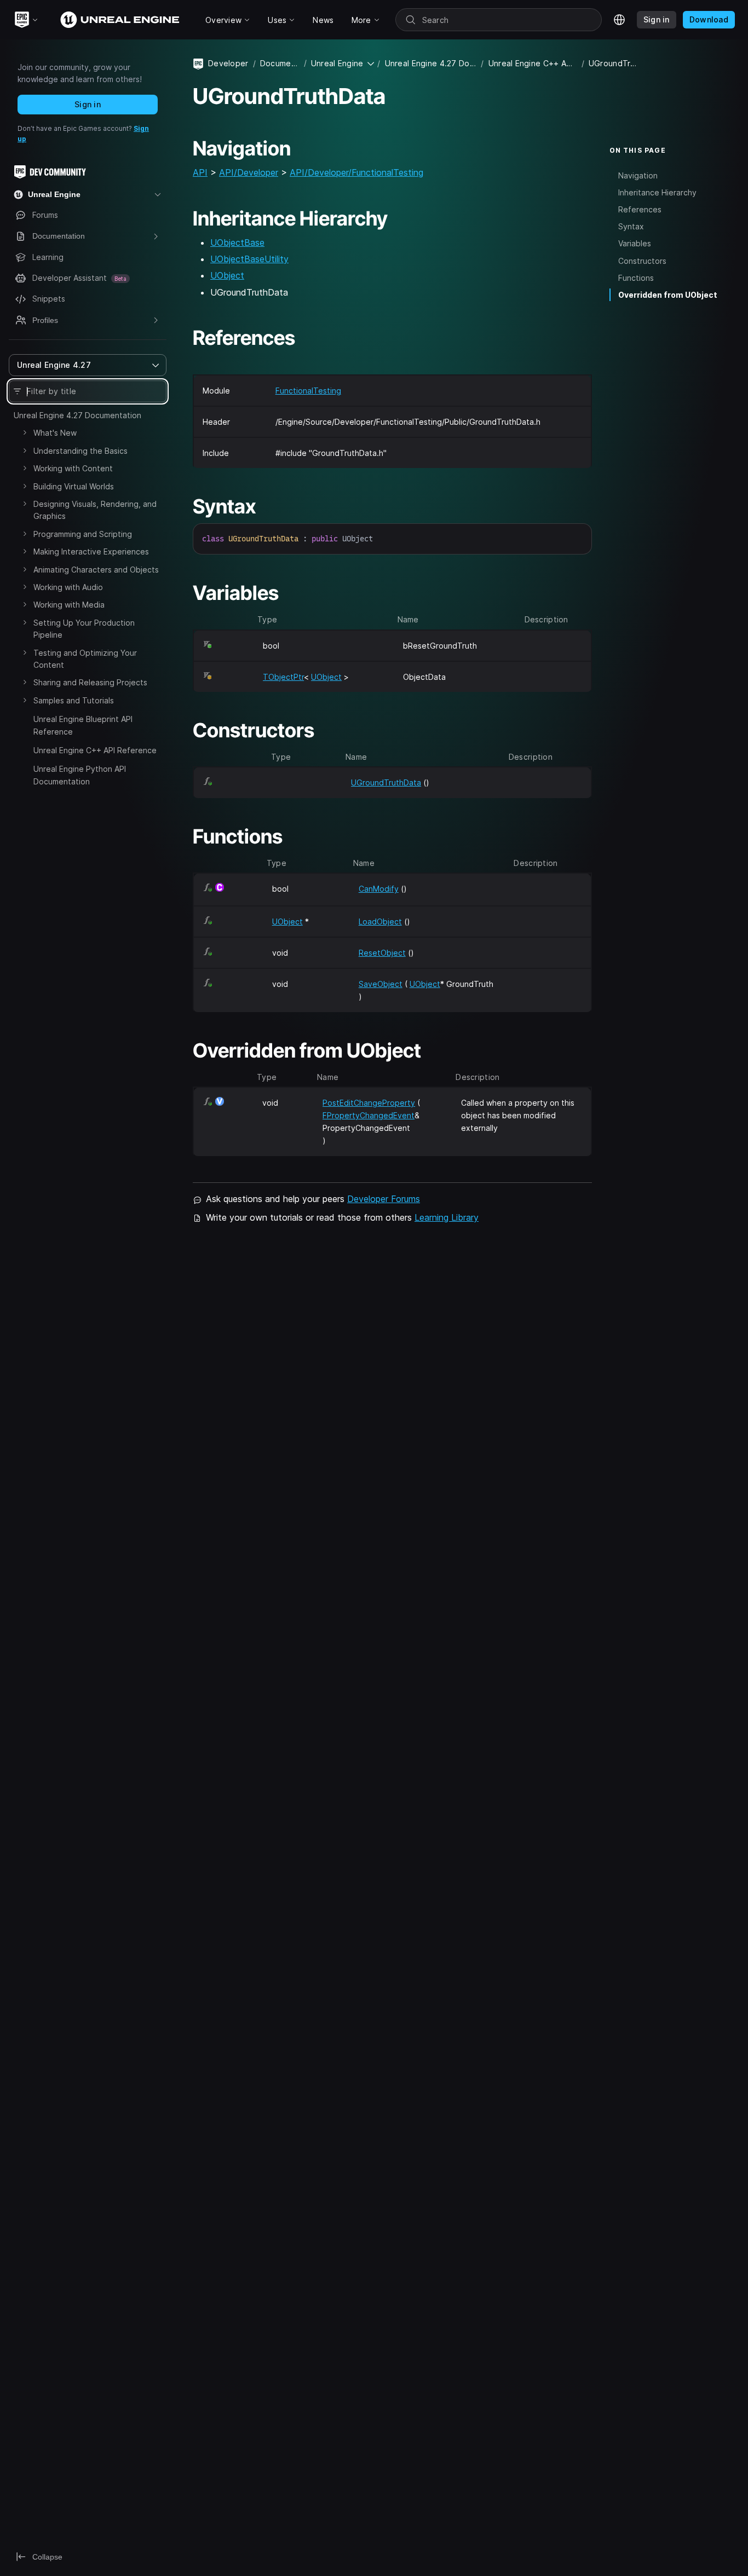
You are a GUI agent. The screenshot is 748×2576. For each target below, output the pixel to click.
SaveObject (381, 984)
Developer (228, 63)
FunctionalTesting (308, 391)
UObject (227, 275)
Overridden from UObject (668, 295)
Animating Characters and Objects (96, 570)
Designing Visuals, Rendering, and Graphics (95, 510)
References (640, 209)
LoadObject (380, 922)
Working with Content (73, 468)
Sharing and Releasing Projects (90, 682)
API (200, 172)
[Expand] (25, 432)
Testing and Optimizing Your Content (85, 659)
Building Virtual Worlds (74, 486)
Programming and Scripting (83, 534)
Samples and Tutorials (74, 700)
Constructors (642, 260)
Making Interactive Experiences (91, 551)
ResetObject (382, 953)
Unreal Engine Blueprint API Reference (83, 725)
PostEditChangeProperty (369, 1103)
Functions (636, 278)
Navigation (638, 175)
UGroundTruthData (386, 782)
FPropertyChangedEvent (369, 1115)
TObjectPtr (283, 677)
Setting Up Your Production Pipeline (84, 629)
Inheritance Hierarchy (657, 192)
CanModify (379, 889)
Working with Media (69, 605)
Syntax (631, 226)
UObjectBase (237, 242)
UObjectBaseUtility (249, 259)
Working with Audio (68, 587)
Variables (635, 243)
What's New (55, 433)
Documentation (280, 63)
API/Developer (249, 172)
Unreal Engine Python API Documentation (80, 775)
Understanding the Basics (80, 451)
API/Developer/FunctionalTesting (356, 172)
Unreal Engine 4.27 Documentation (77, 415)
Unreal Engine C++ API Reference (95, 750)
